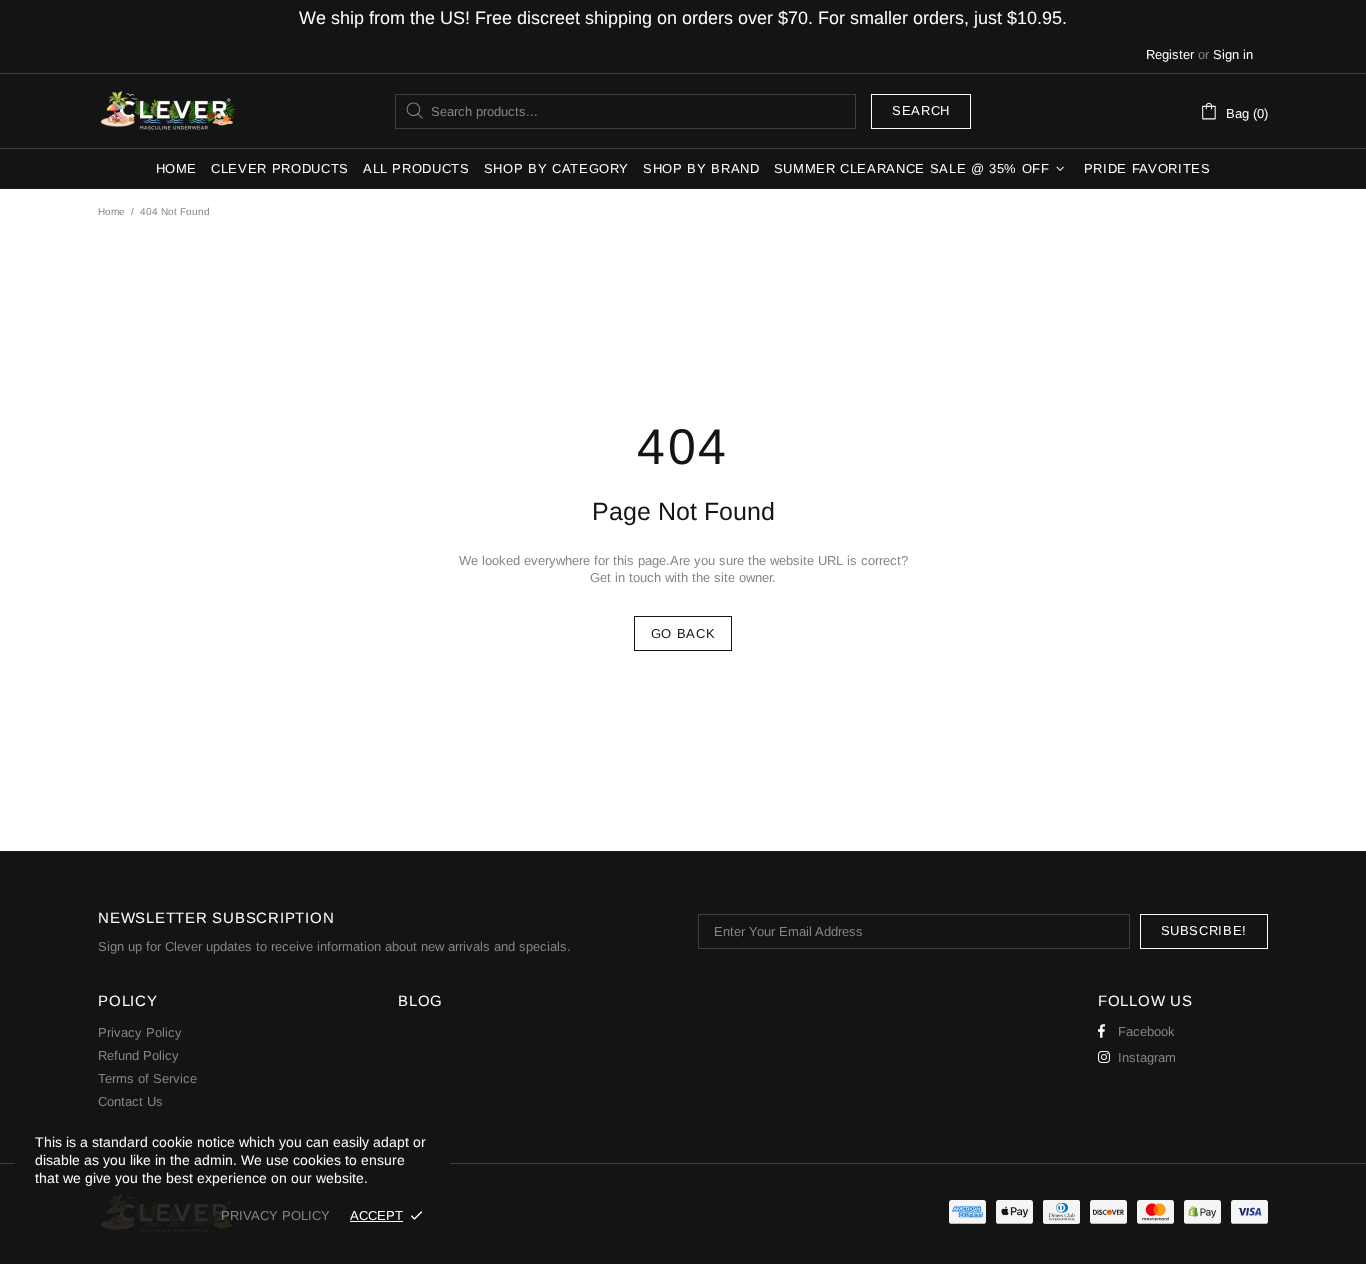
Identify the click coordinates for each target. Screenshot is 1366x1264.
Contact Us (130, 1101)
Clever (168, 111)
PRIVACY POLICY (275, 1215)
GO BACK (683, 633)
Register (1170, 54)
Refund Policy (138, 1055)
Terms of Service (147, 1078)
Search (921, 110)
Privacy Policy (140, 1032)
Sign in (1233, 54)
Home (111, 211)
